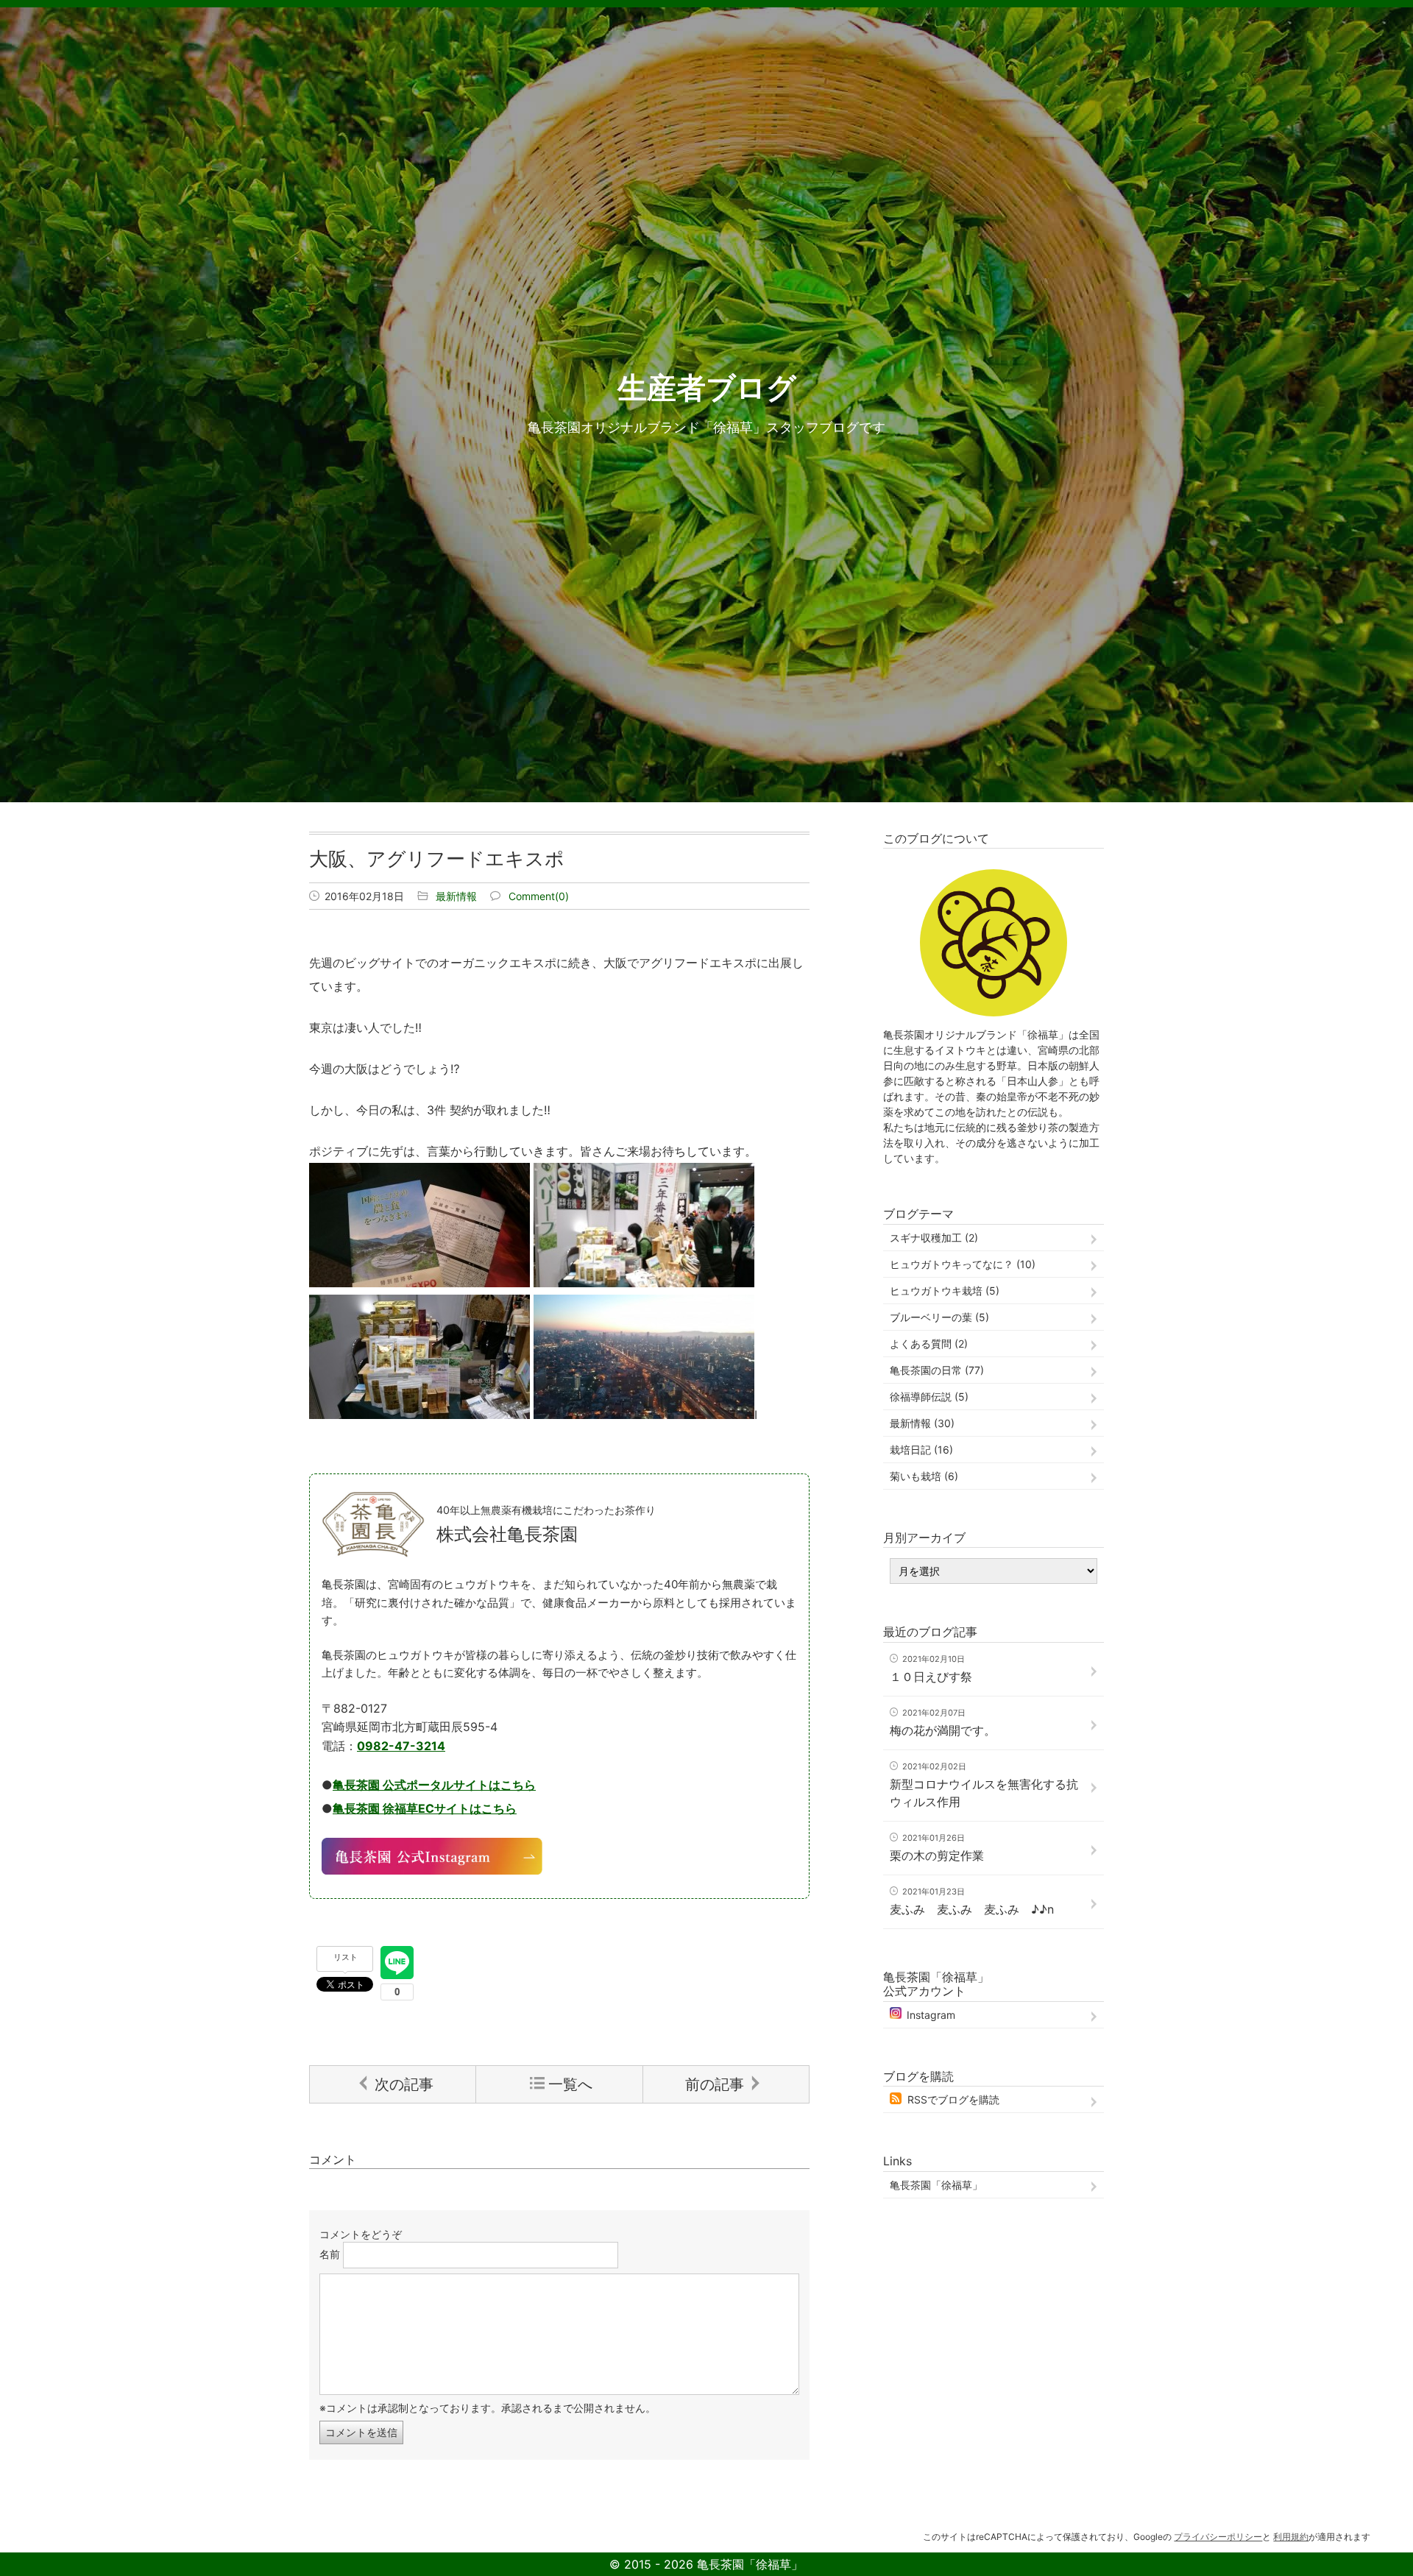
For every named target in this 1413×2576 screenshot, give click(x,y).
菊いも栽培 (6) (924, 1476)
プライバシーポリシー (1218, 2537)
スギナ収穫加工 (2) (934, 1238)
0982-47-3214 (401, 1746)
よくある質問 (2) (929, 1344)
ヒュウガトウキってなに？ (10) (963, 1264)
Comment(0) (539, 896)
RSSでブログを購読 (953, 2099)
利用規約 (1291, 2537)
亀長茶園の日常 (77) (937, 1370)
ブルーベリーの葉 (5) (939, 1317)
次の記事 (404, 2084)
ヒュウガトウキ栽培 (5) (945, 1291)
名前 (330, 2254)
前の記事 (715, 2084)
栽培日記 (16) (921, 1450)
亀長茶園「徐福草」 (936, 2185)
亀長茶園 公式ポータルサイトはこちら (434, 1785)
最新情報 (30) (922, 1423)
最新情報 (456, 896)
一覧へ (570, 2084)
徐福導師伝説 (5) (929, 1397)
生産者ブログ (707, 388)
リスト (346, 1957)
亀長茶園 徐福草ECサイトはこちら (425, 1808)
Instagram (931, 2015)
